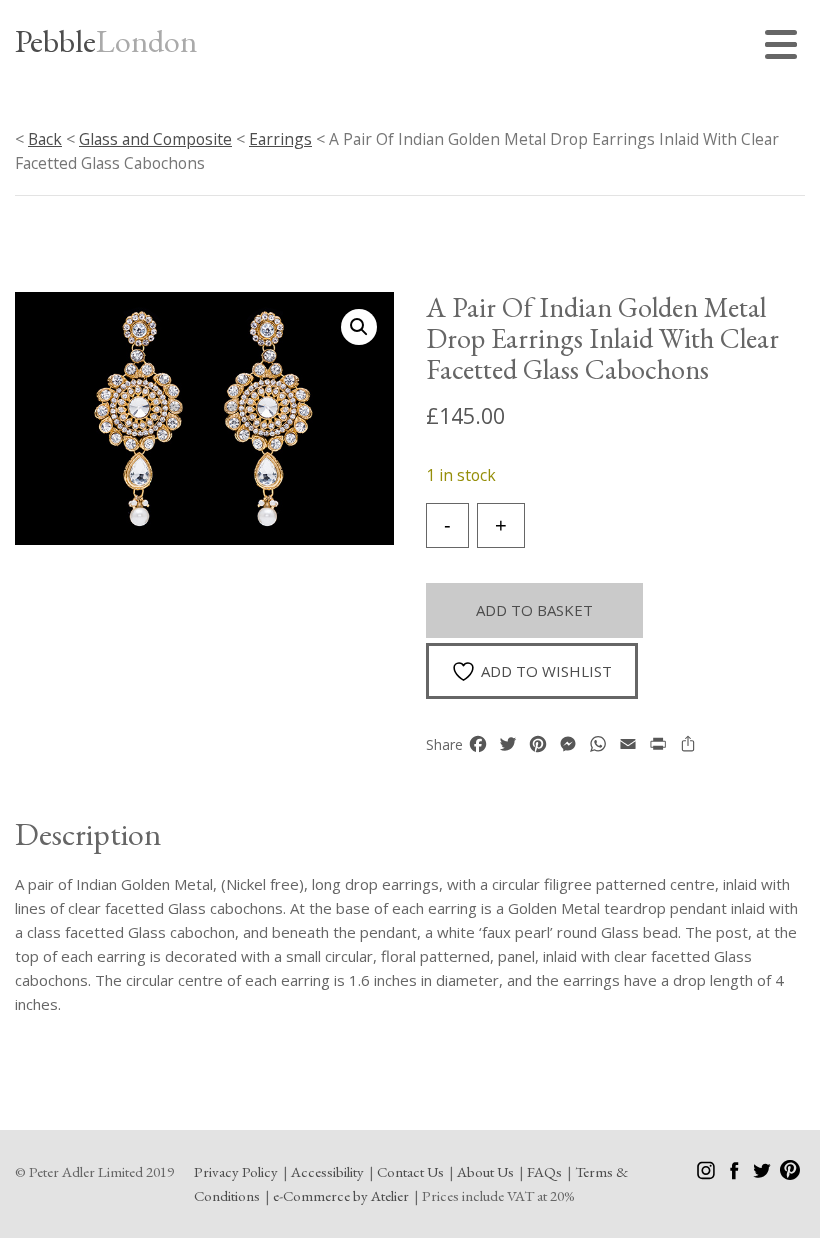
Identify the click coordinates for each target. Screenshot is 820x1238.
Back (45, 139)
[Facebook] (735, 1174)
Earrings (280, 139)
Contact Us (410, 1171)
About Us (485, 1171)
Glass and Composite (155, 139)
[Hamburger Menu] (785, 47)
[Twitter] (763, 1174)
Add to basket (534, 610)
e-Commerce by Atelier (341, 1195)
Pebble (106, 41)
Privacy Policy (236, 1171)
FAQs (544, 1171)
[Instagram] (707, 1174)
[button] (359, 327)
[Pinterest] (790, 1174)
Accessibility (327, 1171)
